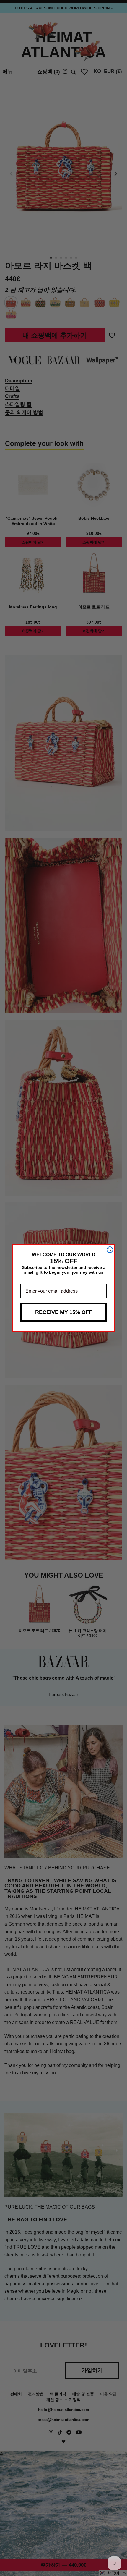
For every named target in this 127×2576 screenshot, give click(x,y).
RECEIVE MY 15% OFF (64, 1312)
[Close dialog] (110, 1250)
